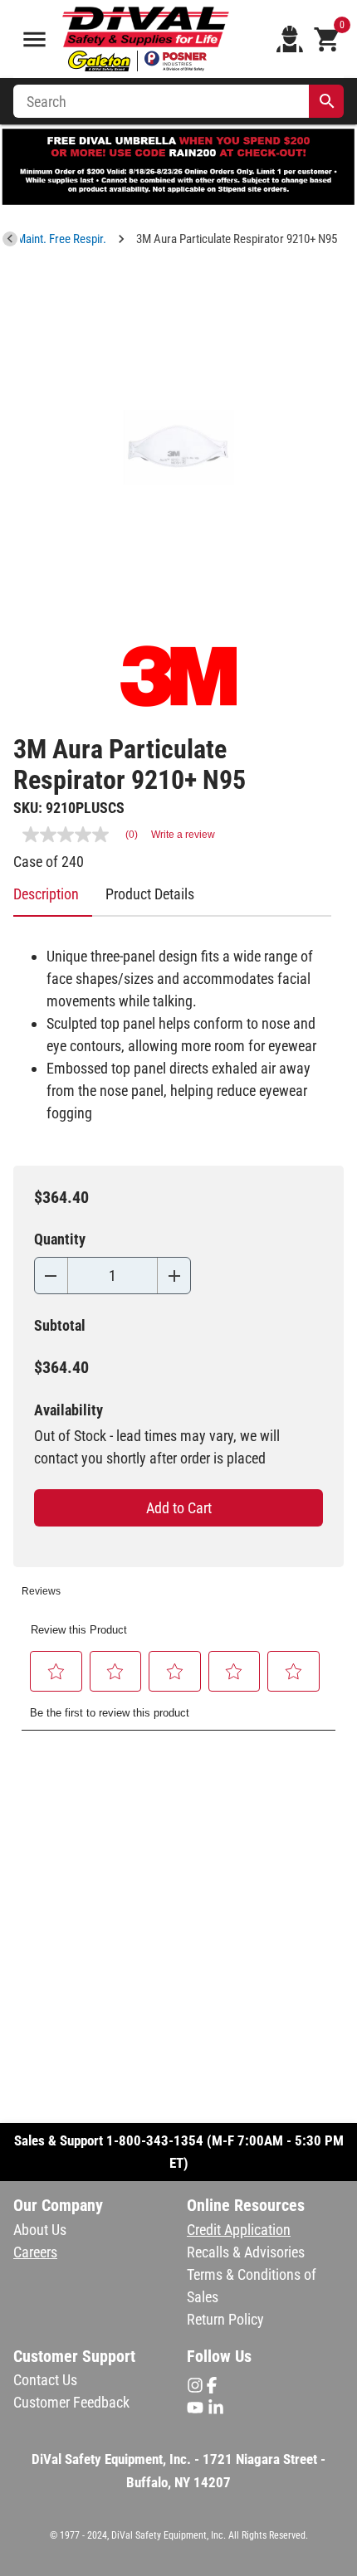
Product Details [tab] (150, 894)
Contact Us (45, 2380)
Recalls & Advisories (246, 2252)
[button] (56, 1671)
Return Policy (225, 2319)
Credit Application (239, 2230)
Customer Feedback (71, 2402)
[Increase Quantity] (174, 1276)
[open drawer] (34, 39)
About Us (40, 2230)
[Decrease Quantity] (51, 1276)
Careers (35, 2252)
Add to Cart (179, 1508)
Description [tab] (46, 894)
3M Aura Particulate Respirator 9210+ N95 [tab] (237, 239)
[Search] (327, 101)
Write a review (183, 835)
